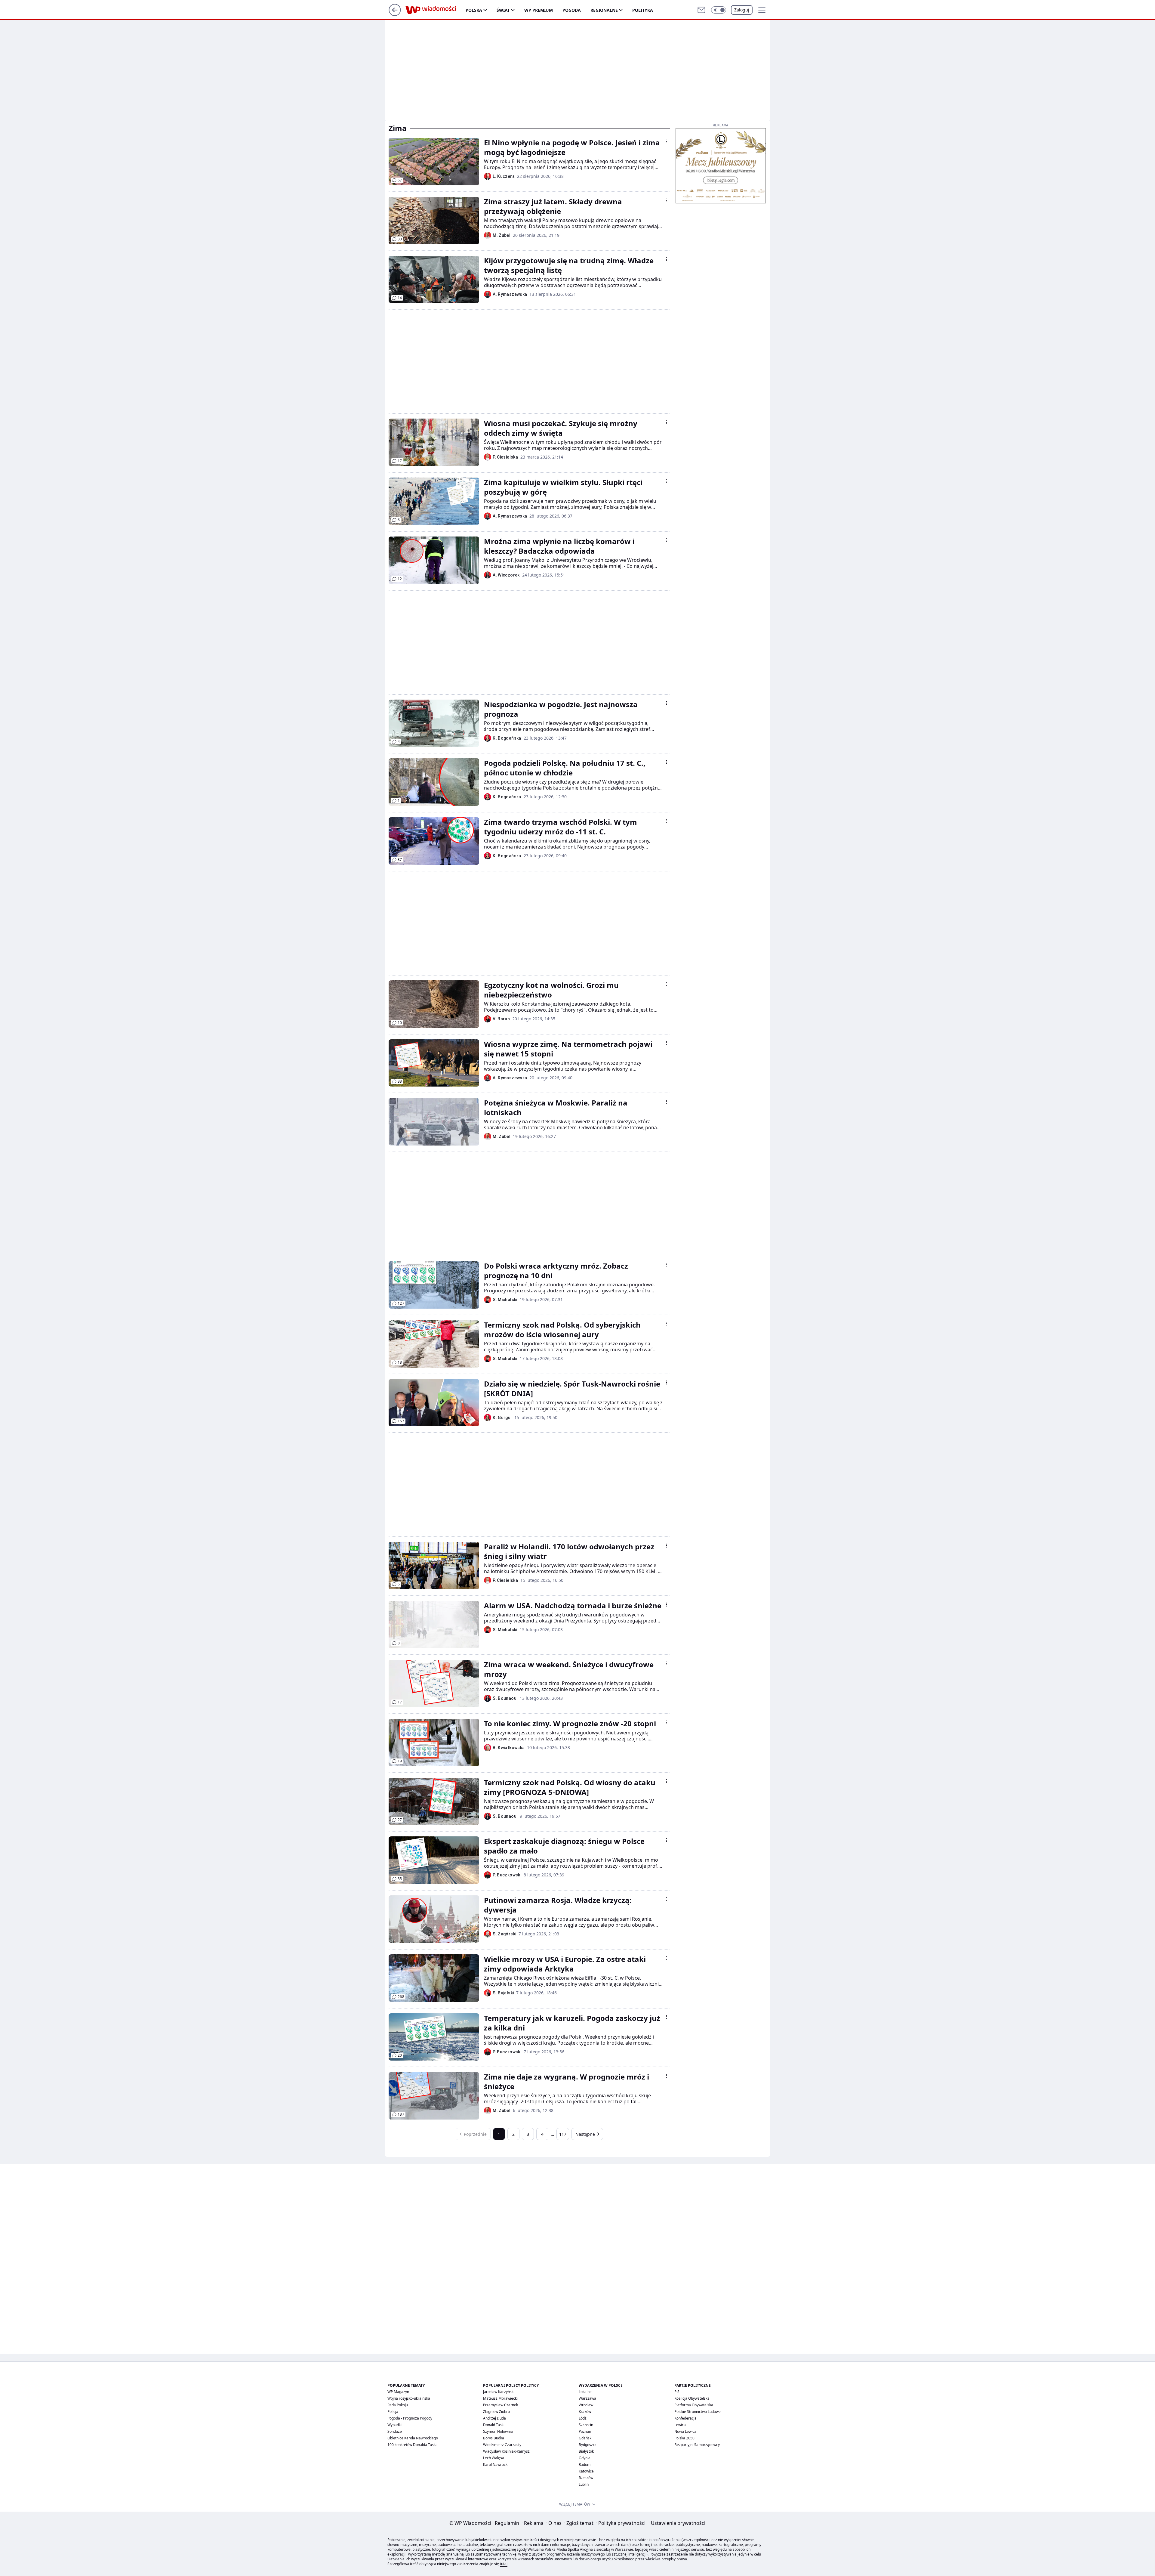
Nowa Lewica (685, 2431)
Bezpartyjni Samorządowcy (697, 2445)
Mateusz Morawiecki (500, 2398)
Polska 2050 (684, 2438)
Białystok (586, 2451)
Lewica (680, 2425)
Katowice (586, 2471)
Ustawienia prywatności (677, 2523)
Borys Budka (494, 2438)
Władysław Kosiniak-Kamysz (506, 2451)
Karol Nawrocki (496, 2465)
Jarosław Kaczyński (499, 2392)
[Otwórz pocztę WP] (701, 10)
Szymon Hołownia (498, 2431)
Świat (503, 10)
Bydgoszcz (588, 2445)
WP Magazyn (398, 2392)
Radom (585, 2465)
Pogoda (572, 10)
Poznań (585, 2431)
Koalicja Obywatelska (692, 2398)
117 (563, 2134)
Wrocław (586, 2405)
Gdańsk (585, 2438)
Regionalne (604, 10)
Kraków (585, 2412)
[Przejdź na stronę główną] (395, 14)
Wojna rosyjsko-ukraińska (409, 2398)
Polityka (643, 10)
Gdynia (585, 2458)
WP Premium (539, 10)
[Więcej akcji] (667, 141)
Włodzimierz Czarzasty (502, 2445)
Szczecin (586, 2425)
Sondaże (395, 2431)
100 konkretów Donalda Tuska (413, 2445)
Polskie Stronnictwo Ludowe (698, 2412)
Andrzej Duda (494, 2418)
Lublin (584, 2484)
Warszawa (587, 2398)
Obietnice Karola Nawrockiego (413, 2438)
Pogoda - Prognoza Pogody (410, 2418)
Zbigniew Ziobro (496, 2412)
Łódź (583, 2418)
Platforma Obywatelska (694, 2405)
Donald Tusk (493, 2425)
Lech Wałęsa (494, 2458)
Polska (474, 10)
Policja (393, 2412)
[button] (719, 10)
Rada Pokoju (398, 2405)
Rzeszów (586, 2478)
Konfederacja (685, 2418)
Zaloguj (742, 10)
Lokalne (585, 2392)
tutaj (504, 2564)
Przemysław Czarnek (500, 2405)
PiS (677, 2392)
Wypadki (394, 2425)
